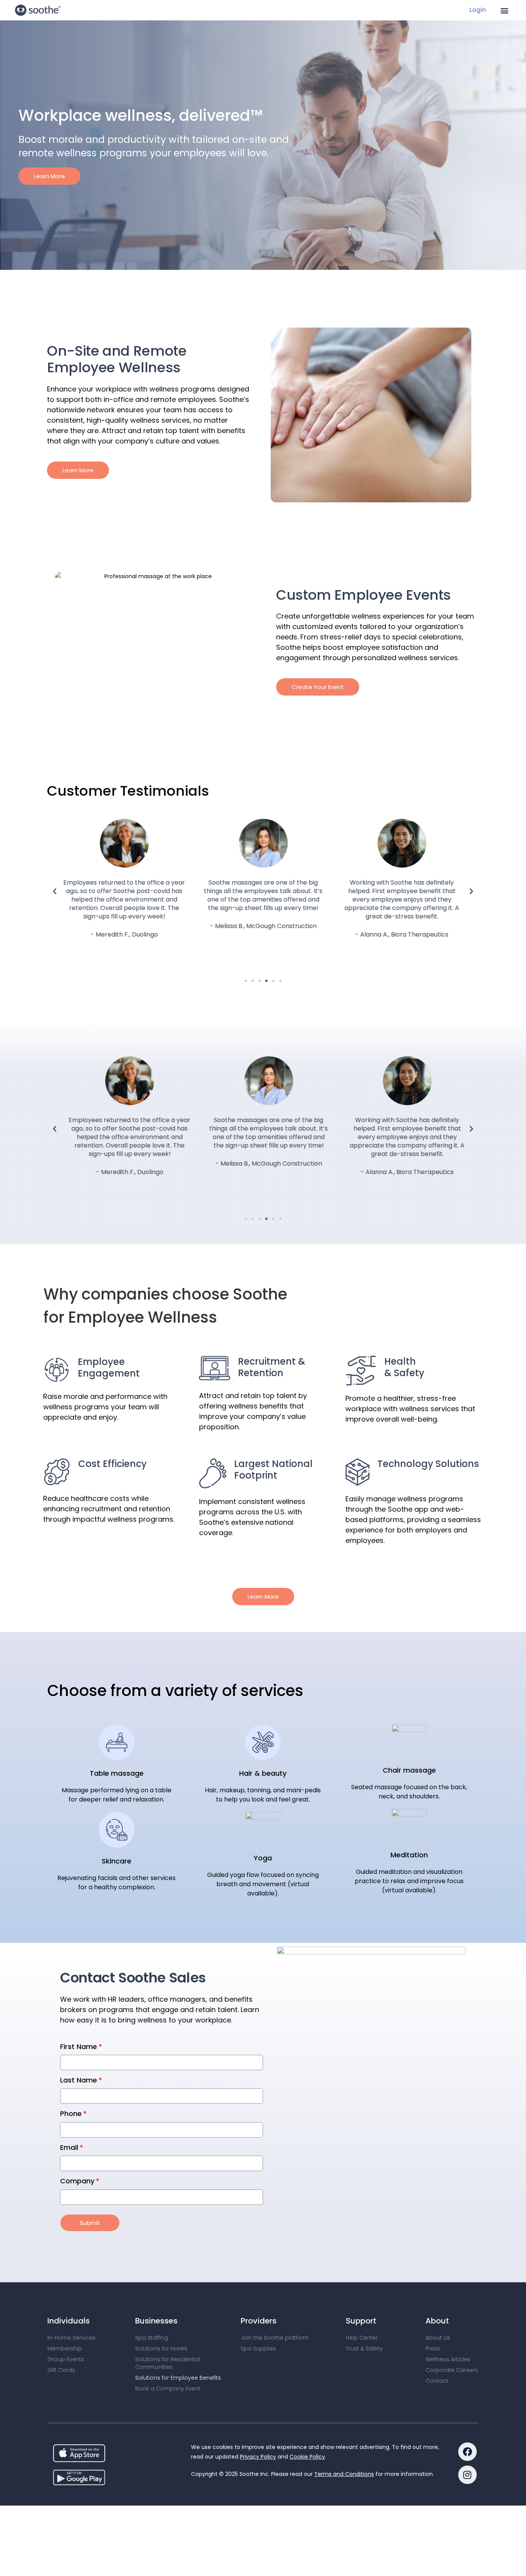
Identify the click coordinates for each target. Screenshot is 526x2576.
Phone (71, 2063)
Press (433, 2298)
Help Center (362, 2287)
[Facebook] (467, 2401)
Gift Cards (61, 2319)
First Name (79, 1996)
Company (77, 2130)
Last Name (79, 2029)
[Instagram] (467, 2424)
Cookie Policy (307, 2406)
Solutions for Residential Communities (168, 2312)
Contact (437, 2330)
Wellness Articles (448, 2308)
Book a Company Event (168, 2338)
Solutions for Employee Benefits (178, 2327)
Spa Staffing (152, 2287)
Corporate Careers (452, 2319)
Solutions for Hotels (161, 2298)
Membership (65, 2298)
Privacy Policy (258, 2406)
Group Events (66, 2308)
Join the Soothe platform (275, 2287)
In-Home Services (71, 2287)
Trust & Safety (364, 2298)
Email (69, 2097)
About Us (438, 2287)
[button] (505, 10)
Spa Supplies (258, 2298)
